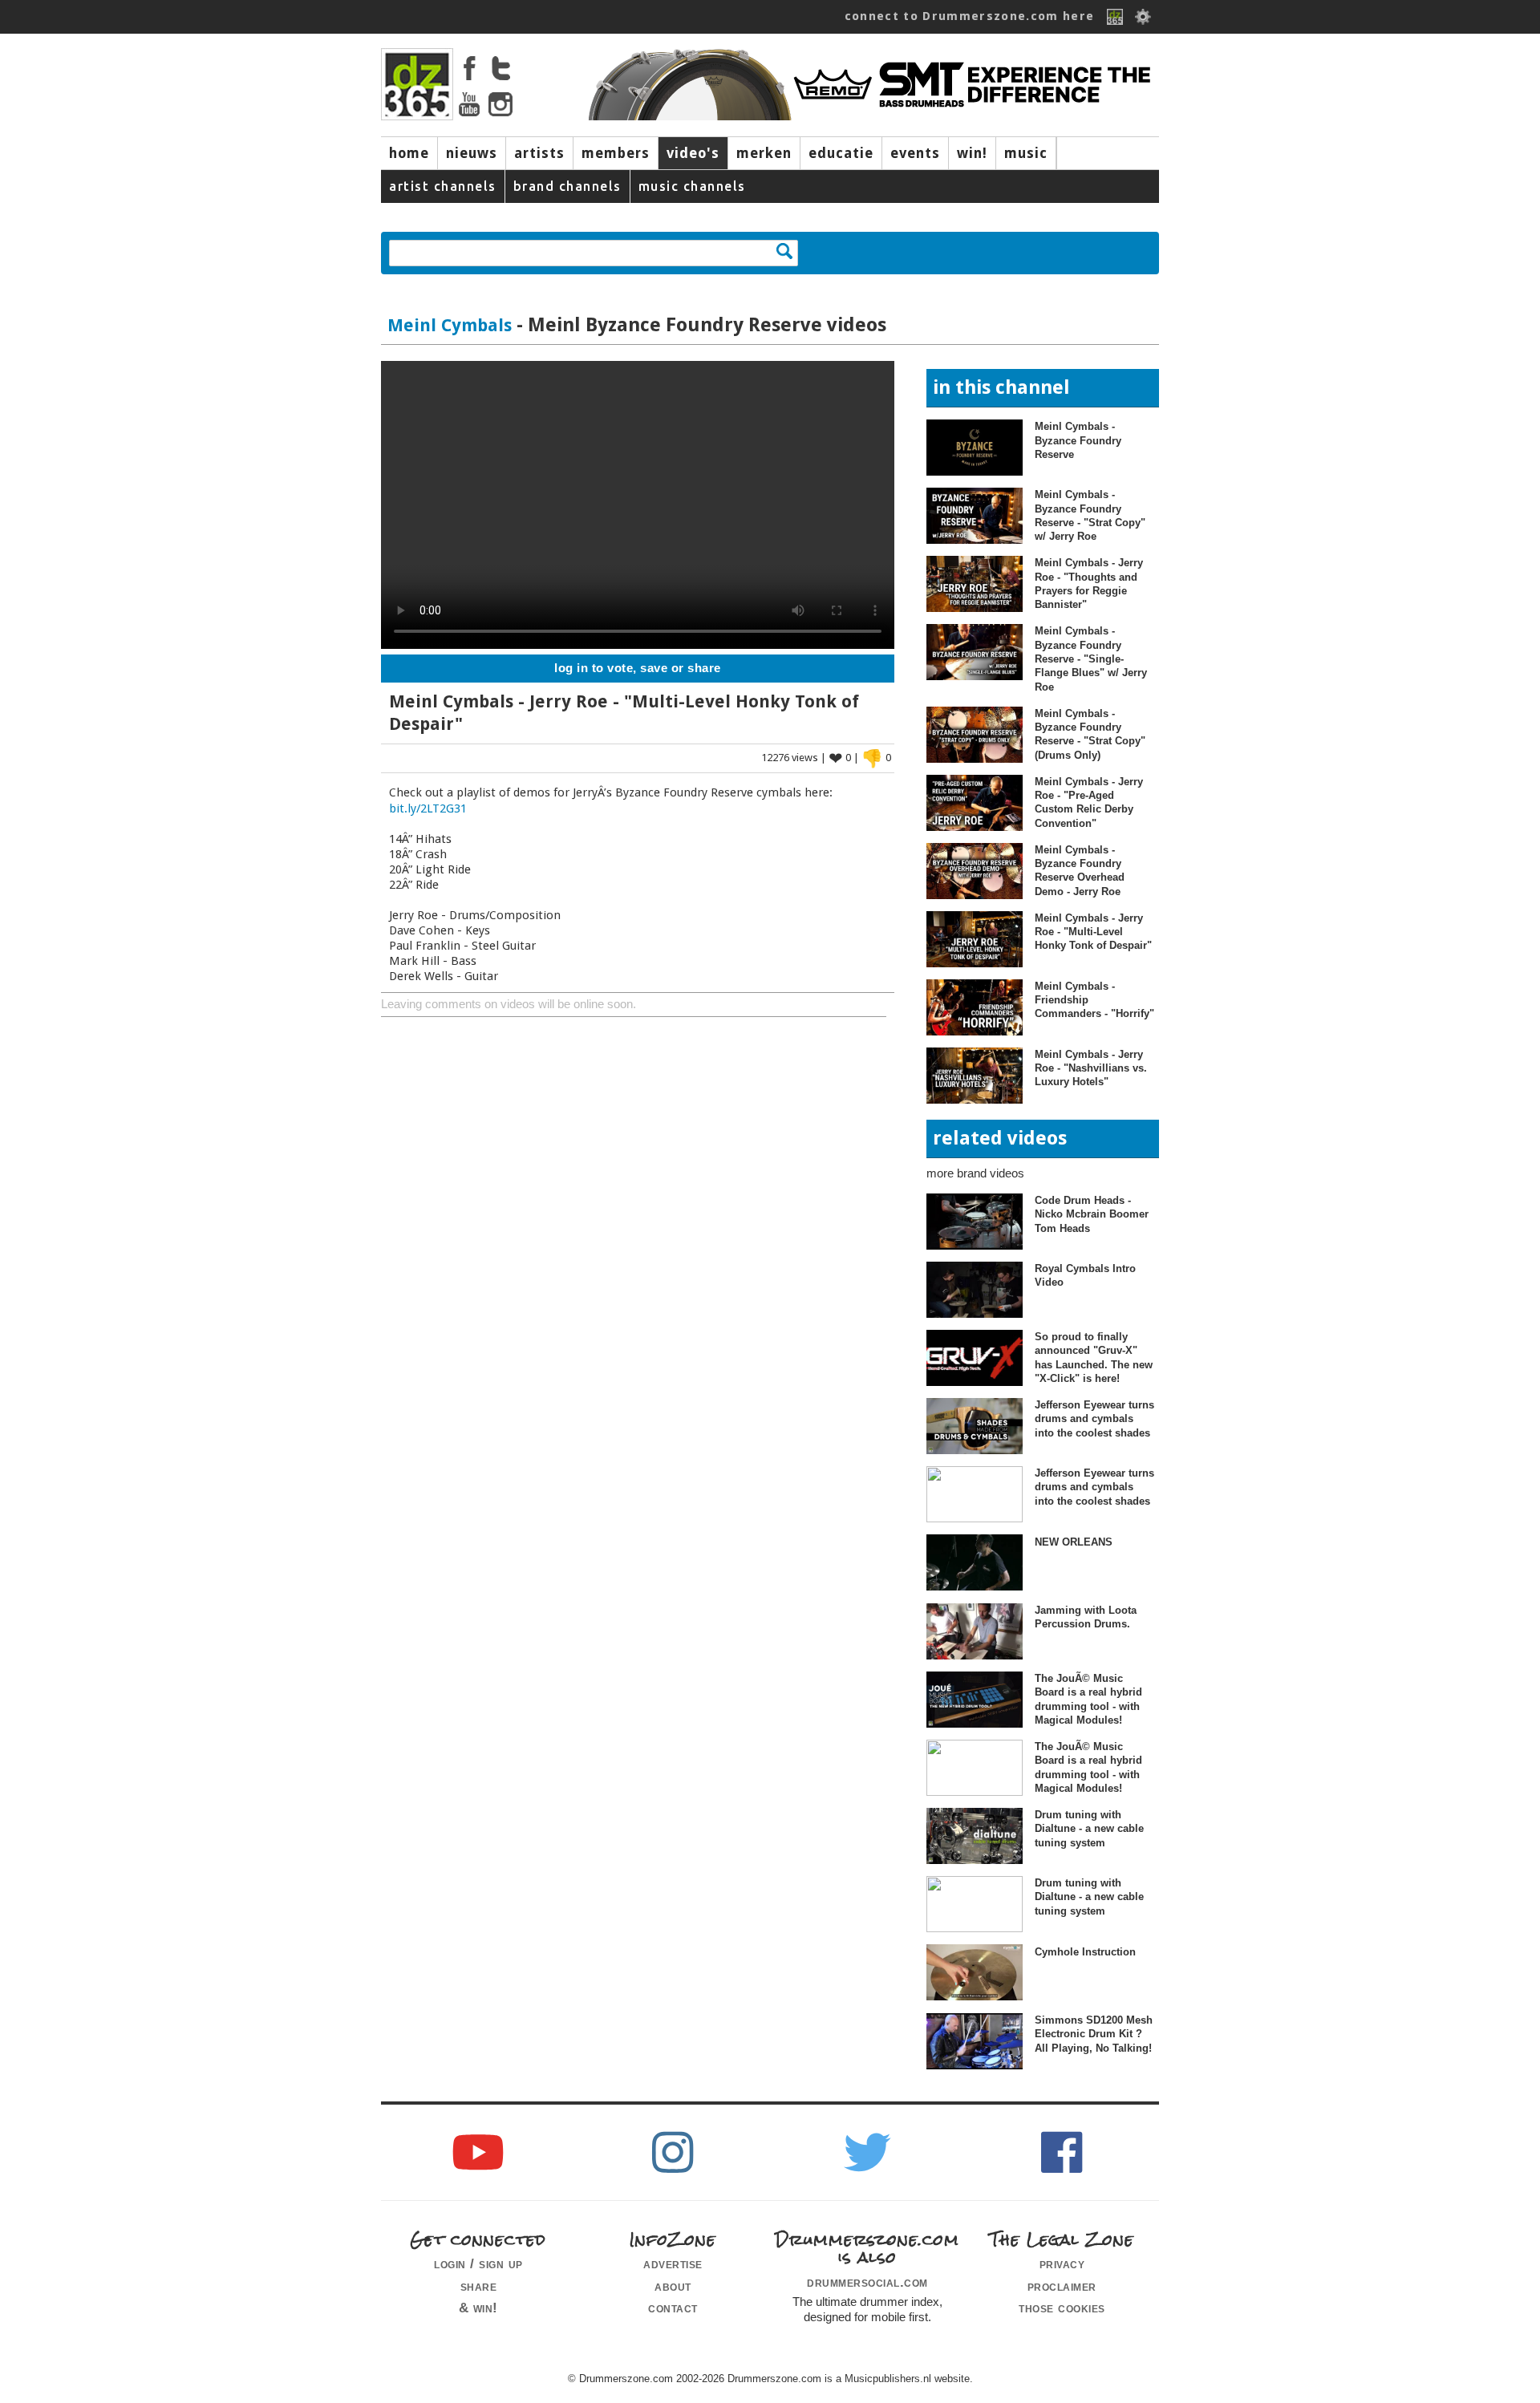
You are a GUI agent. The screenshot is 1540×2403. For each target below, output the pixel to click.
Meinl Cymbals (450, 325)
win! (972, 153)
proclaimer (1062, 2286)
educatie (841, 153)
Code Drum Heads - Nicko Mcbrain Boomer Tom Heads (1092, 1214)
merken (764, 153)
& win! (478, 2308)
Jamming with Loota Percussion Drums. (1086, 1617)
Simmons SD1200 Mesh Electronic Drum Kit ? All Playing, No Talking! (1094, 2034)
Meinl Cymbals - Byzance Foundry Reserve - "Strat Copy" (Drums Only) (1090, 734)
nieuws (472, 153)
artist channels (443, 186)
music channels (692, 186)
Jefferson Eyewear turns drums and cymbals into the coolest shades (1094, 1419)
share (479, 2286)
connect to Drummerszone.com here (970, 16)
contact (673, 2308)
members (616, 153)
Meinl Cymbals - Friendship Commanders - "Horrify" (1094, 1000)
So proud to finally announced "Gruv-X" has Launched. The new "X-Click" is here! (1094, 1358)
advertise (673, 2263)
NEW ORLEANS (1074, 1542)
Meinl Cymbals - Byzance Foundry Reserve (1078, 440)
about (673, 2286)
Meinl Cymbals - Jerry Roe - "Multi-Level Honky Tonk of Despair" (1093, 932)
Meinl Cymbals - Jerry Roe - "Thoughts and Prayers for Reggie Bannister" (1089, 584)
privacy (1062, 2263)
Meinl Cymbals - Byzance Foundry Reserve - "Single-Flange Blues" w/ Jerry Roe (1091, 658)
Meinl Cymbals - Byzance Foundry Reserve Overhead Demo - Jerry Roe (1080, 871)
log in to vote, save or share (638, 668)
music (1026, 153)
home (409, 153)
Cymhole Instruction (1085, 1952)
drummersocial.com (867, 2282)
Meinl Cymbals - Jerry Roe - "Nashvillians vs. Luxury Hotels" (1091, 1068)
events (915, 153)
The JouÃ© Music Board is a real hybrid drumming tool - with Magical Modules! (1088, 1699)
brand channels (567, 186)
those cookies (1062, 2308)
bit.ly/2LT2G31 (428, 808)
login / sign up (478, 2263)
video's (693, 153)
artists (539, 153)
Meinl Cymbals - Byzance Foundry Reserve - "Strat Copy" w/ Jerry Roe (1090, 515)
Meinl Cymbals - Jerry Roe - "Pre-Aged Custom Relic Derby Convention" (1089, 802)
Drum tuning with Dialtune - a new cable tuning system (1089, 1829)
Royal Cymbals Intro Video (1085, 1275)
